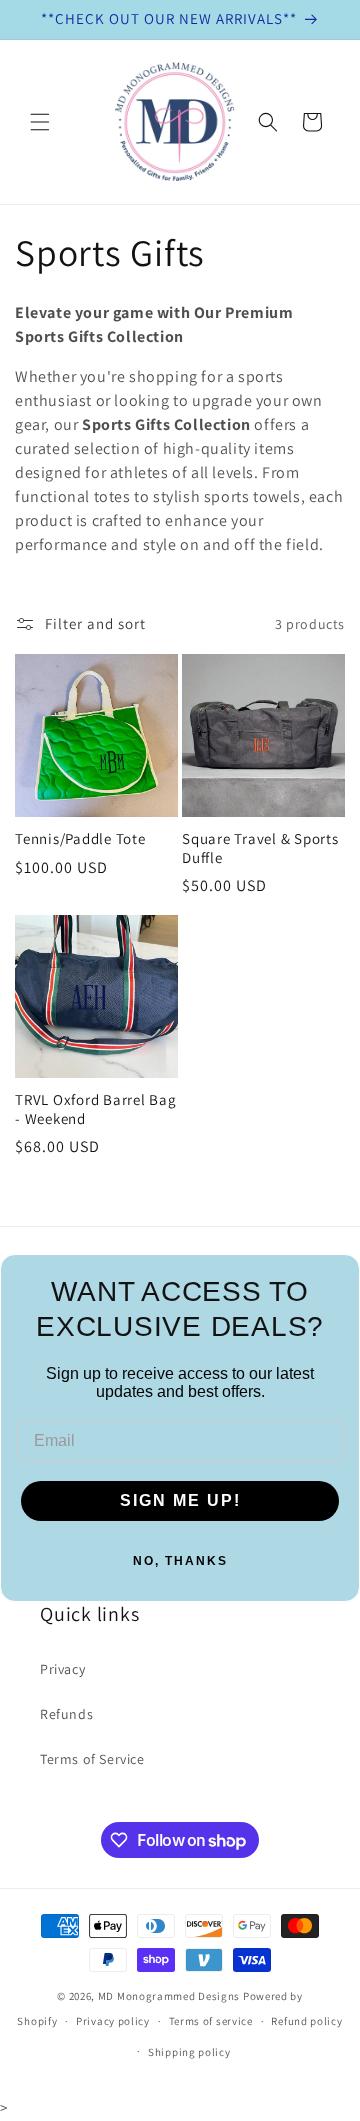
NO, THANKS (180, 1561)
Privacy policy (113, 2021)
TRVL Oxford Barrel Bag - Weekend (96, 1109)
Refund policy (306, 2021)
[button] (40, 122)
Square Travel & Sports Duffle (260, 848)
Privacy (62, 1669)
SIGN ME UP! (180, 1500)
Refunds (66, 1714)
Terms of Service (92, 1759)
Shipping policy (189, 2052)
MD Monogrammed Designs (169, 1996)
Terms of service (211, 2021)
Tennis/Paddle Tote (80, 839)
